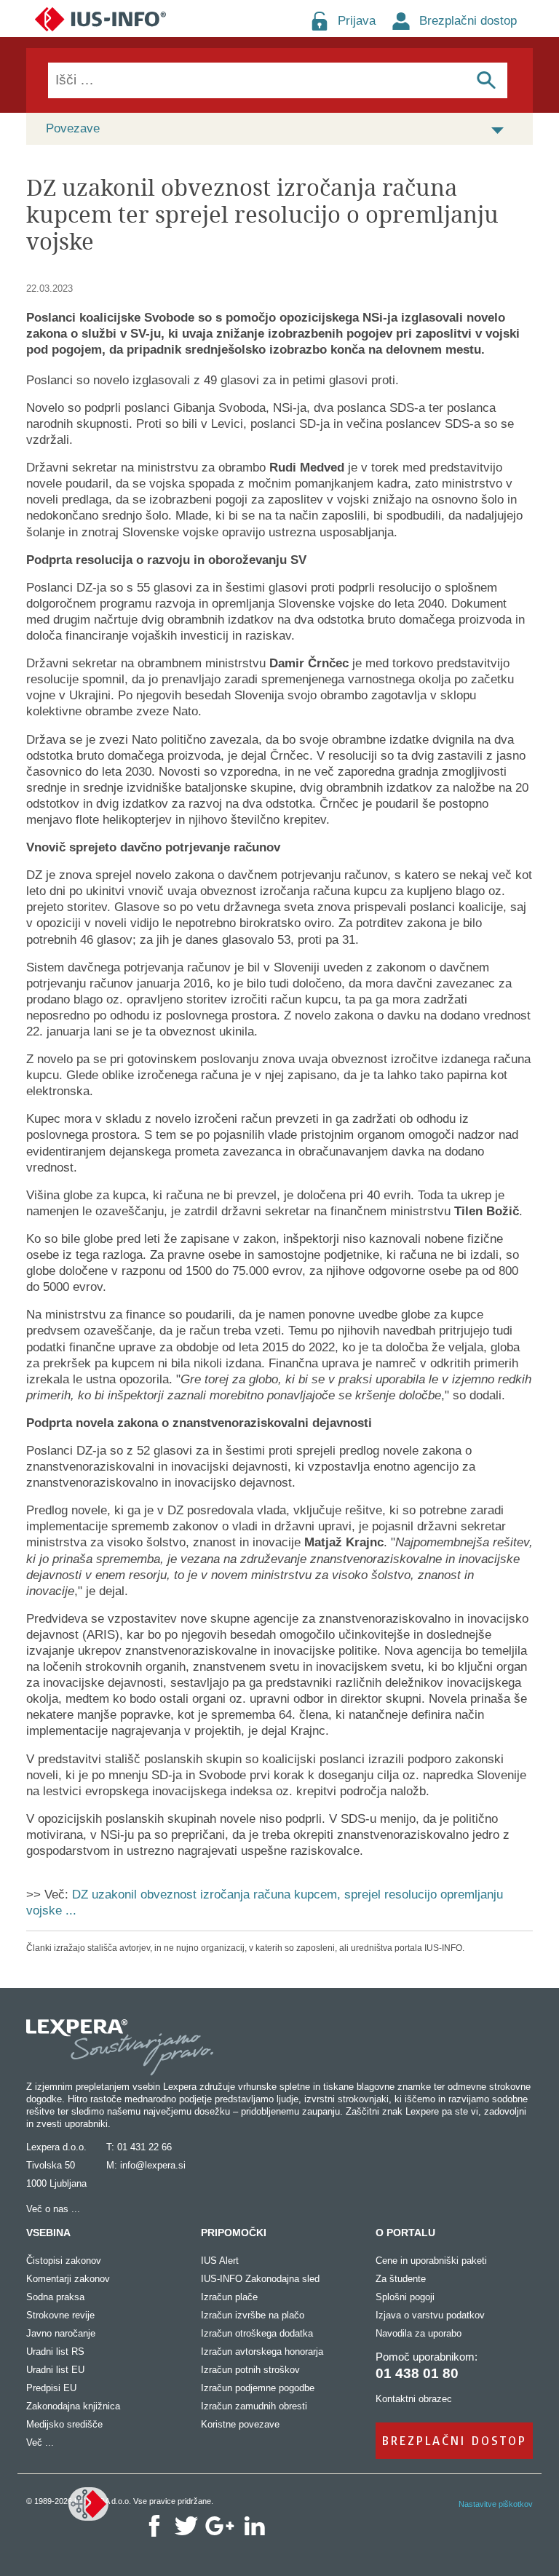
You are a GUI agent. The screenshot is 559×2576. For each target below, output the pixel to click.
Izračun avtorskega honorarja (262, 2352)
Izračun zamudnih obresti (254, 2406)
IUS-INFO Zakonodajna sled (260, 2279)
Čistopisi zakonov (64, 2261)
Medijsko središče (64, 2424)
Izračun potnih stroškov (250, 2370)
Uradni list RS (55, 2352)
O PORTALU (405, 2233)
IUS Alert (220, 2261)
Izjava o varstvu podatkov (430, 2315)
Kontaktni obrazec (414, 2399)
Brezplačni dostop (468, 21)
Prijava (357, 21)
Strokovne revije (60, 2315)
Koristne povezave (240, 2424)
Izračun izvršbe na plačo (253, 2315)
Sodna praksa (55, 2297)
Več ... (40, 2442)
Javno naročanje (61, 2333)
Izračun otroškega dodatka (257, 2333)
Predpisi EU (51, 2388)
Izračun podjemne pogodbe (258, 2388)
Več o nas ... (53, 2209)
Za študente (401, 2279)
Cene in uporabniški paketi (431, 2261)
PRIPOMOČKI (234, 2233)
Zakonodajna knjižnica (73, 2406)
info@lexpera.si (153, 2165)
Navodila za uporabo (419, 2333)
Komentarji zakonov (68, 2279)
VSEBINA (48, 2233)
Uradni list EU (55, 2370)
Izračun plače (229, 2297)
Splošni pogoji (405, 2297)
